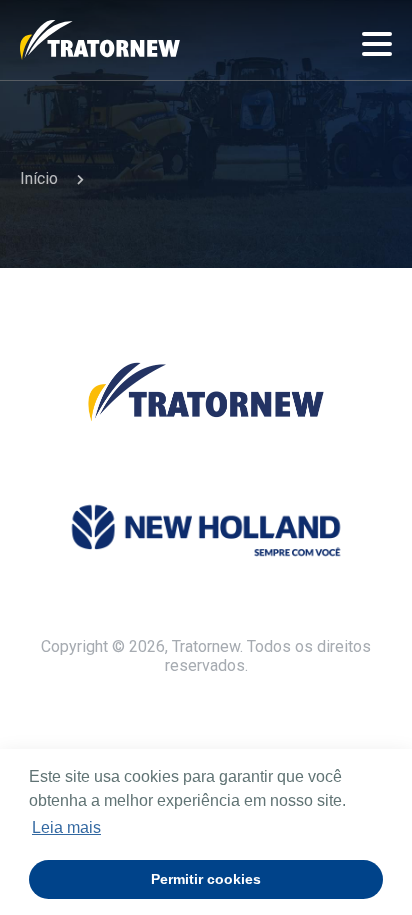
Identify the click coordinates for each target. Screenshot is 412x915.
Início (39, 178)
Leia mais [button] (66, 827)
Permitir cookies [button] (206, 879)
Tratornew (100, 40)
